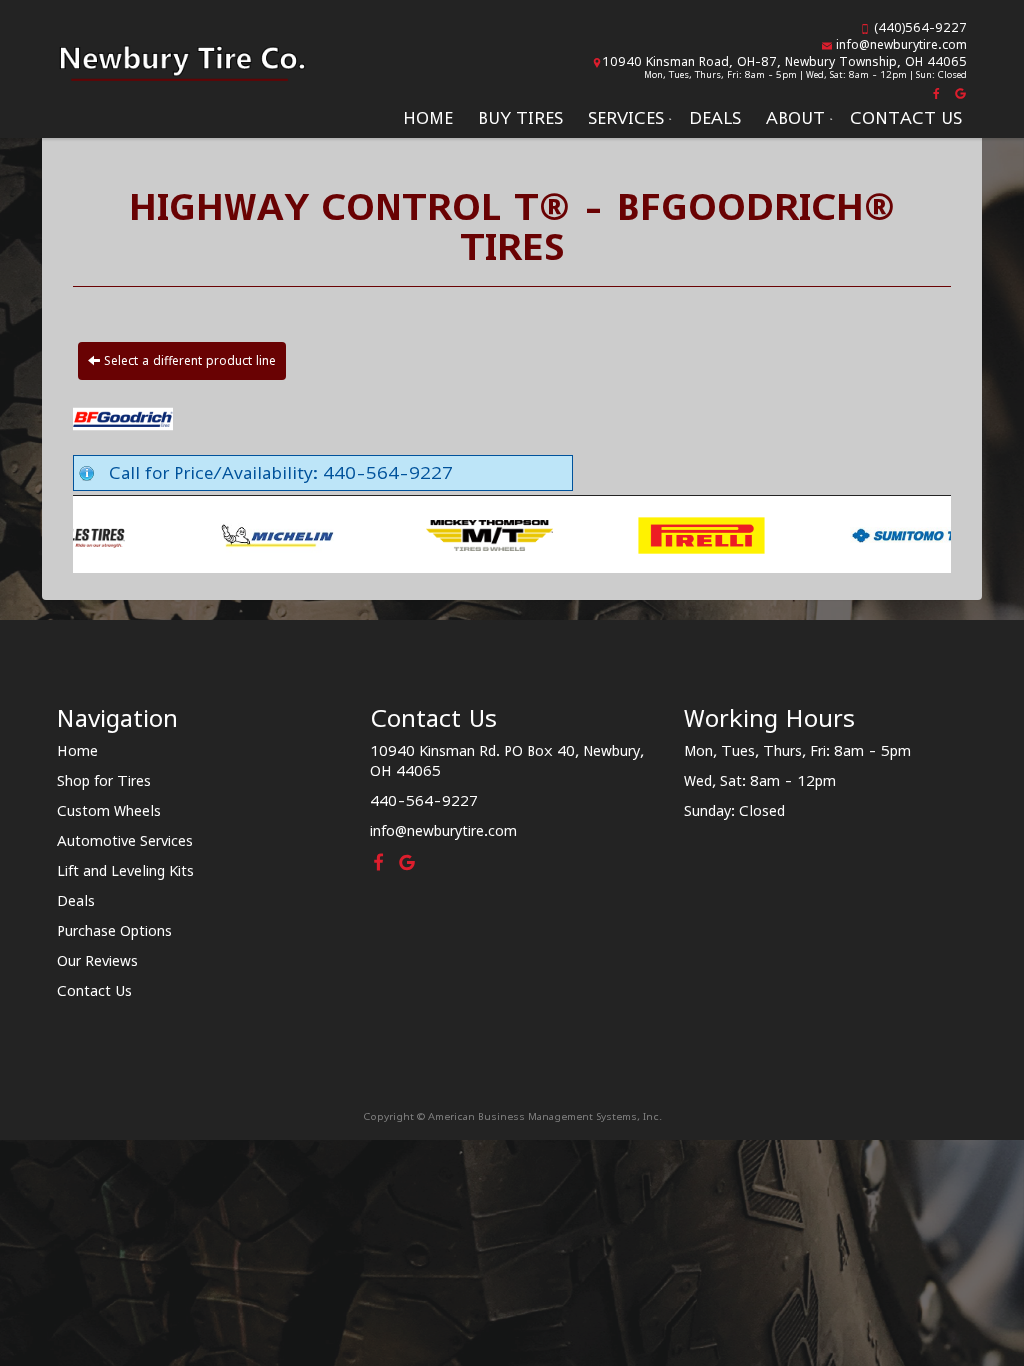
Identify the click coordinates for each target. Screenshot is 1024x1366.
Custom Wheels (109, 810)
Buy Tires (520, 118)
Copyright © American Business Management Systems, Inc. (512, 1116)
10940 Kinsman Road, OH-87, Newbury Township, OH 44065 (784, 61)
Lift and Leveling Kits (125, 870)
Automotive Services (125, 840)
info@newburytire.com (901, 44)
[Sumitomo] (768, 534)
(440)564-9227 (920, 27)
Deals (715, 118)
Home (428, 118)
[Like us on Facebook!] (937, 92)
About (795, 118)
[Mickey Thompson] (344, 534)
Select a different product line (188, 360)
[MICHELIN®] (132, 534)
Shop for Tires (104, 780)
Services (626, 118)
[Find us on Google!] (958, 92)
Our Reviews (97, 960)
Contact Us (906, 118)
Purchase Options (114, 930)
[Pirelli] (556, 534)
